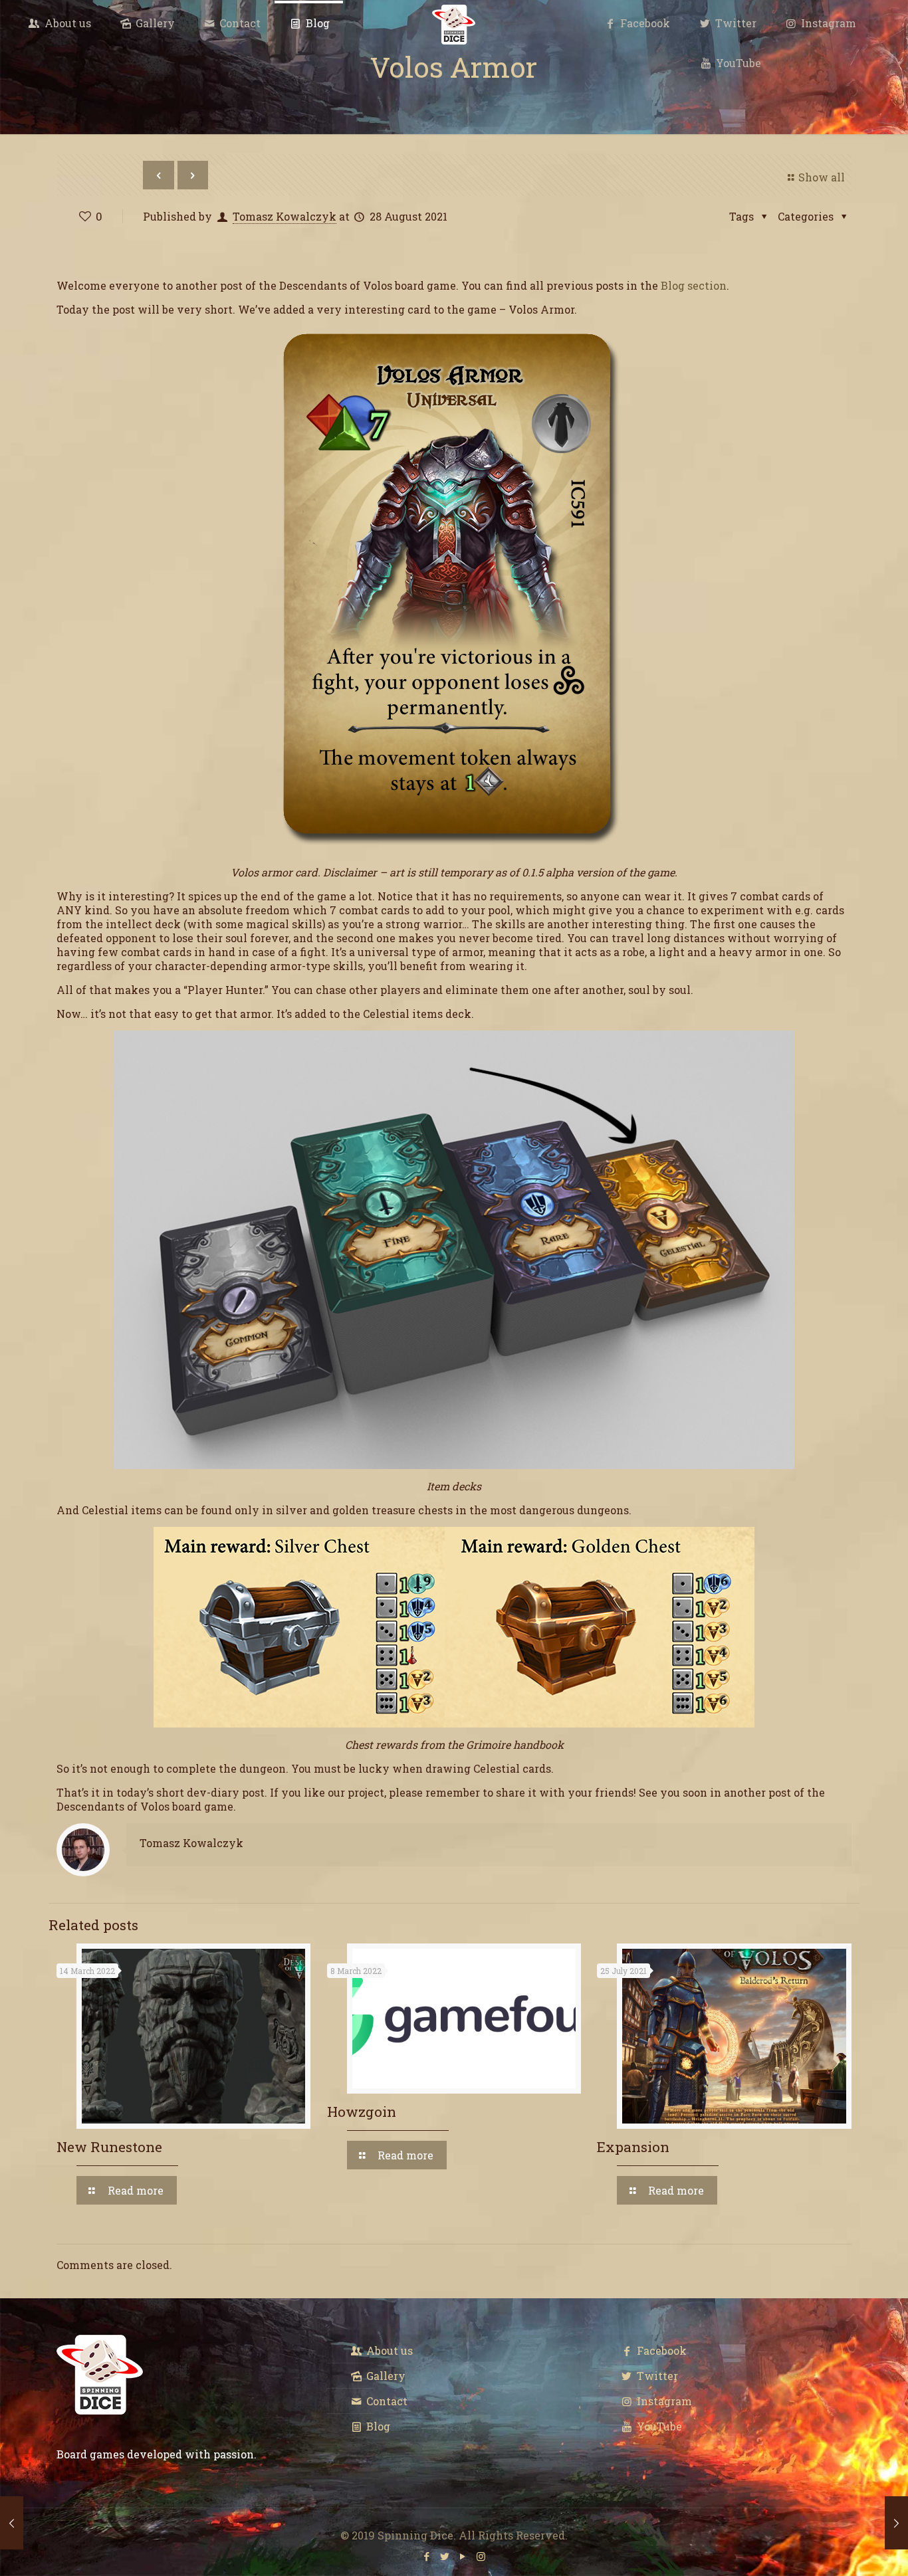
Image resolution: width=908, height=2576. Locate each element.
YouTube (658, 2426)
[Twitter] (445, 2556)
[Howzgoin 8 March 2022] (896, 2523)
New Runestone (109, 2147)
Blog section (694, 285)
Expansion (633, 2147)
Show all (821, 177)
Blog (377, 2426)
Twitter (656, 2376)
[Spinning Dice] (454, 23)
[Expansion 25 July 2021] (12, 2523)
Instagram (663, 2401)
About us (388, 2350)
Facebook (660, 2350)
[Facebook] (427, 2556)
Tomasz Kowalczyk (284, 216)
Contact (386, 2401)
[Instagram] (481, 2556)
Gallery (385, 2376)
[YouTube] (463, 2556)
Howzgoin (362, 2112)
